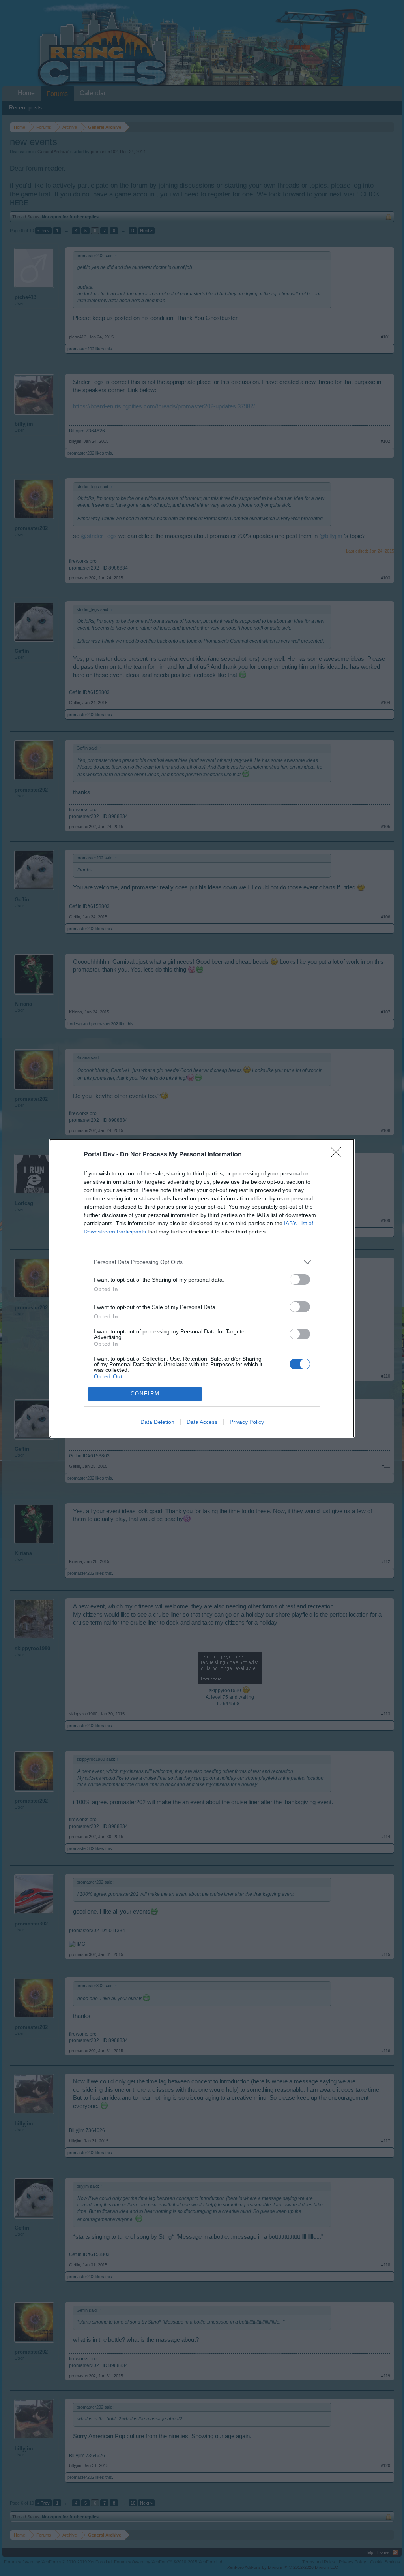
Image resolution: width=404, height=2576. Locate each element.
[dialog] (202, 1288)
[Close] (339, 1155)
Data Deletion (157, 1422)
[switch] (300, 1280)
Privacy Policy (247, 1422)
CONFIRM (145, 1394)
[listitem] (202, 1262)
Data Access (202, 1422)
